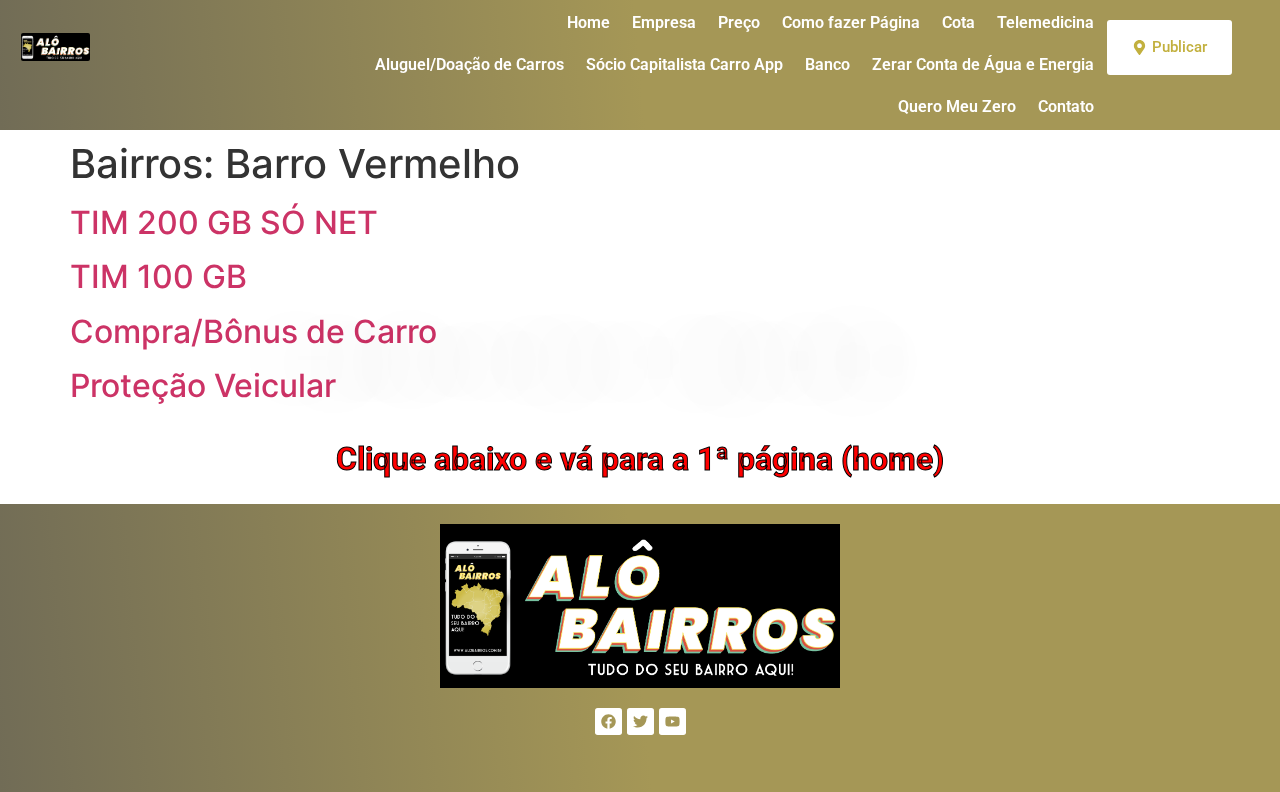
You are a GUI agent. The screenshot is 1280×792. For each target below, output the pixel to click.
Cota (958, 22)
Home (588, 22)
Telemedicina (1045, 22)
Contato (1066, 106)
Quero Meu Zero (957, 106)
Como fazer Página (851, 22)
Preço (739, 22)
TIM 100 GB (158, 276)
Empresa (664, 22)
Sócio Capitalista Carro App (684, 64)
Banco (827, 64)
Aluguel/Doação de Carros (469, 64)
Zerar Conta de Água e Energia (983, 64)
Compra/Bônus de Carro (253, 331)
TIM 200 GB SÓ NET (224, 222)
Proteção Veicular (203, 385)
